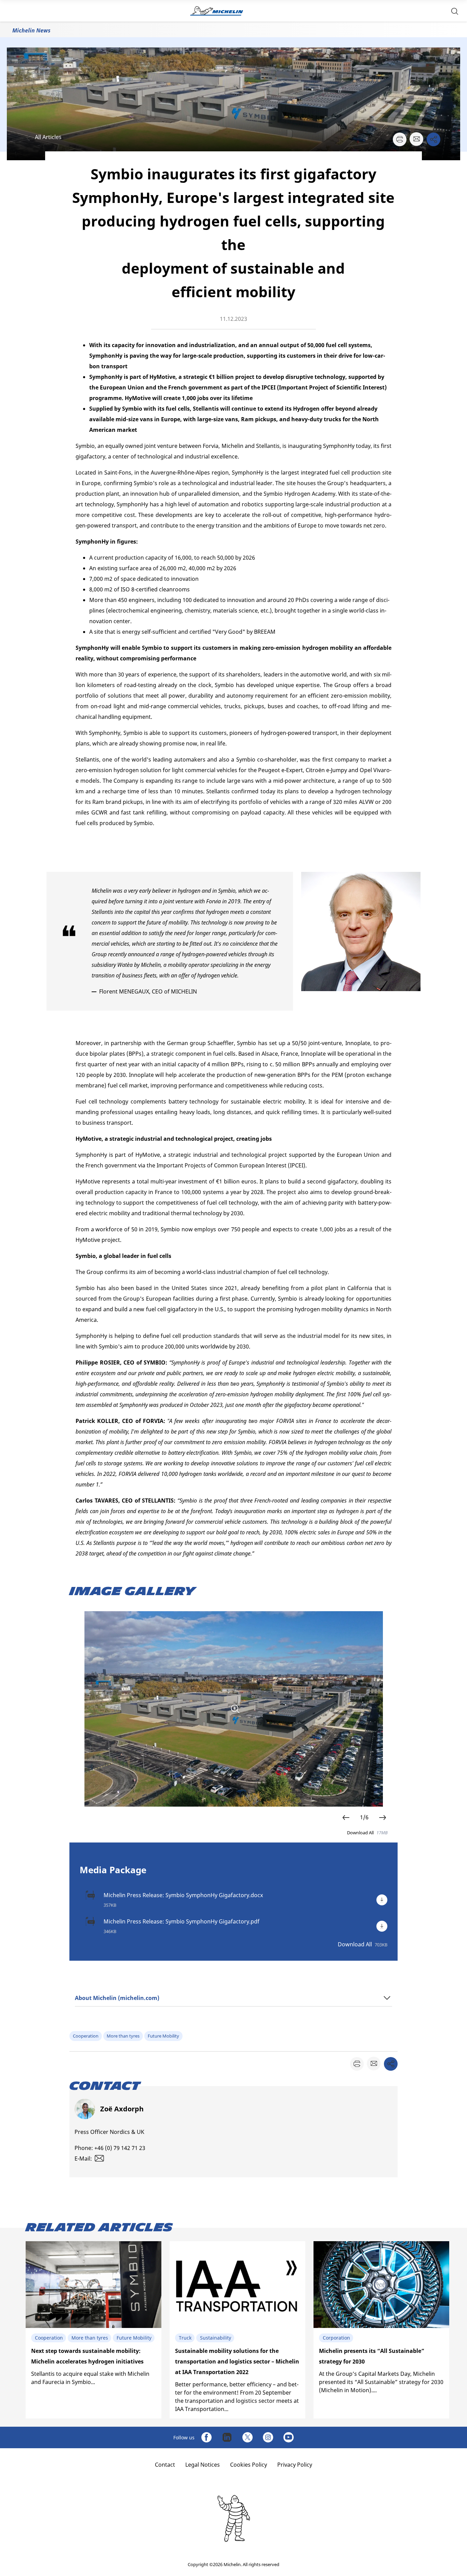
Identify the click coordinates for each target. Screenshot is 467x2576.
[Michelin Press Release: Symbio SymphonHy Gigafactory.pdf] (382, 1926)
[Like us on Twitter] (248, 2437)
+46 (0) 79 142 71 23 (120, 2148)
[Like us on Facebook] (206, 2437)
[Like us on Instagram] (268, 2437)
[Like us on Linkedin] (227, 2437)
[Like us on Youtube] (289, 2437)
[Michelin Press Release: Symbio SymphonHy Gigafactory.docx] (382, 1900)
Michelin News (31, 30)
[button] (455, 11)
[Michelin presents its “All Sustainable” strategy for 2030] (381, 2330)
